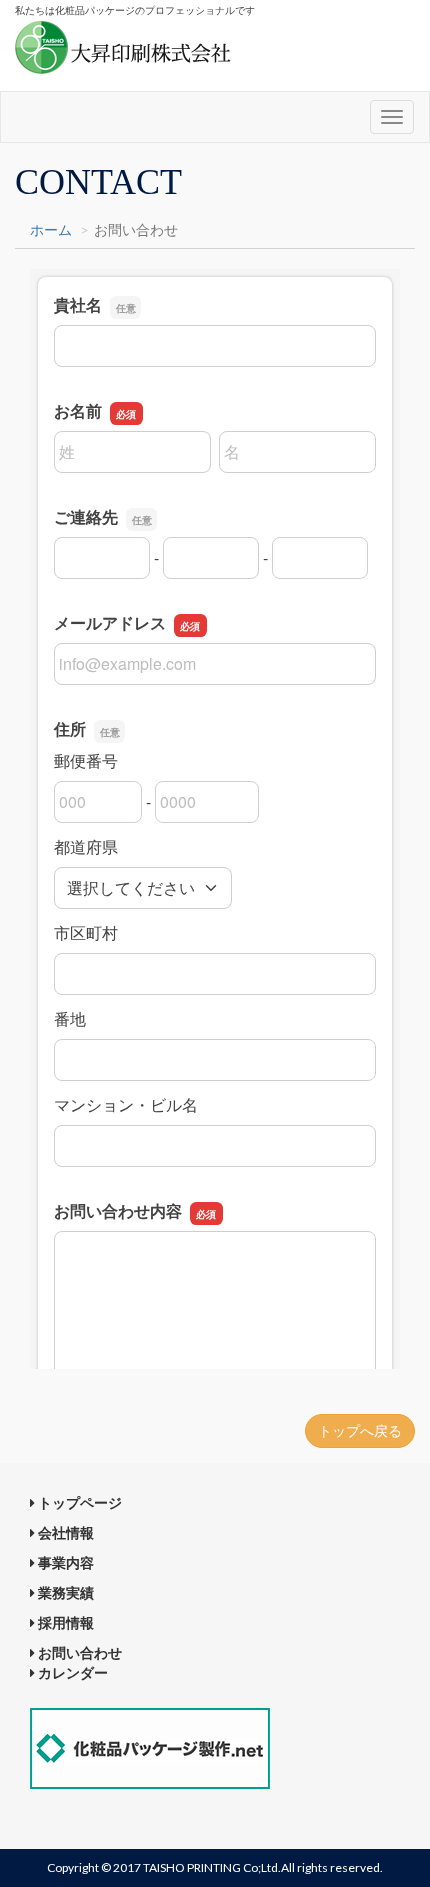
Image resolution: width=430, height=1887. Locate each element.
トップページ (78, 1502)
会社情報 (64, 1532)
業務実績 (64, 1592)
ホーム (51, 229)
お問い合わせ (78, 1652)
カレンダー (71, 1672)
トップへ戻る (360, 1430)
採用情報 (64, 1622)
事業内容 (64, 1562)
